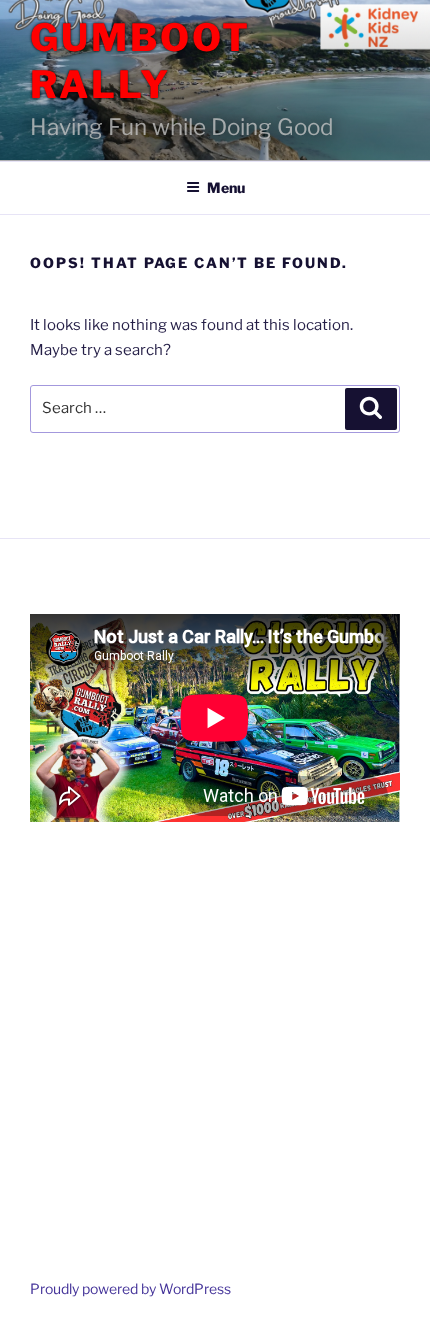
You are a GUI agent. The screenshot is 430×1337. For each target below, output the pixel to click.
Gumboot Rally (140, 61)
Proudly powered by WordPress (130, 1288)
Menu (226, 187)
